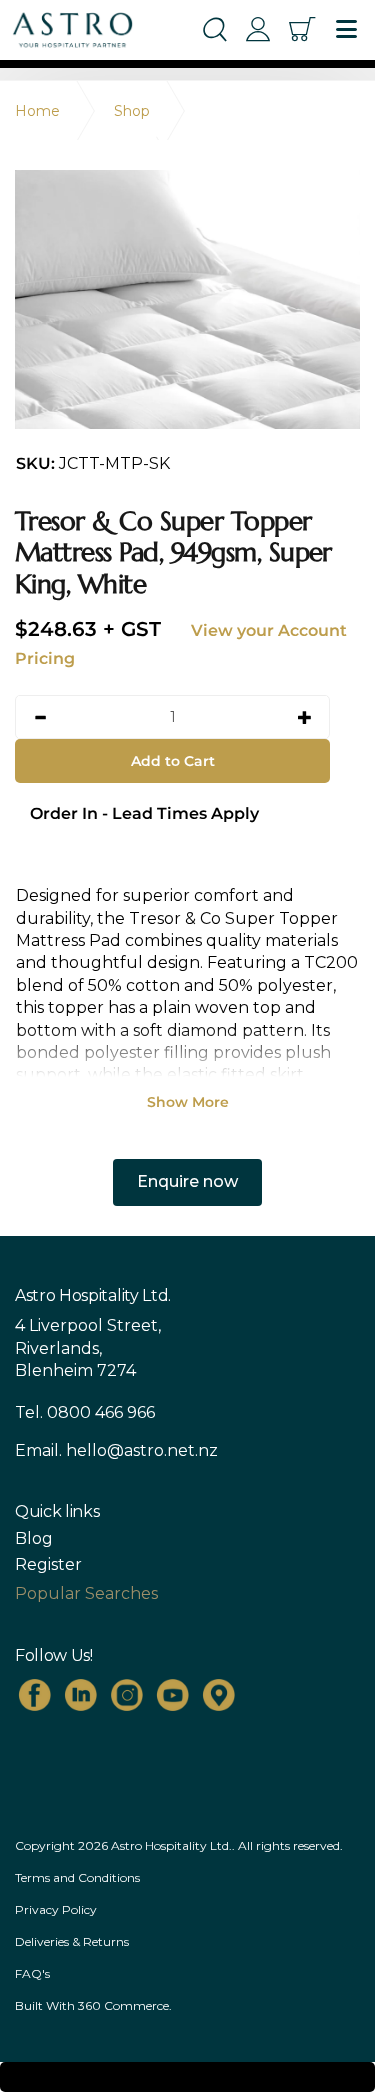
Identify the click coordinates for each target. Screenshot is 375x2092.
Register (48, 1565)
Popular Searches (86, 1593)
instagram (127, 1695)
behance (219, 1695)
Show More (188, 1102)
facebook (35, 1695)
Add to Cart (173, 761)
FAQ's (32, 1973)
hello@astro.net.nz (142, 1450)
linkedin (81, 1695)
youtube (173, 1695)
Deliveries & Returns (72, 1941)
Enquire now (187, 1181)
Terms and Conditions (77, 1877)
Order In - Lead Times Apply (144, 813)
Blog (34, 1539)
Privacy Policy (56, 1909)
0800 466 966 (101, 1412)
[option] (187, 299)
